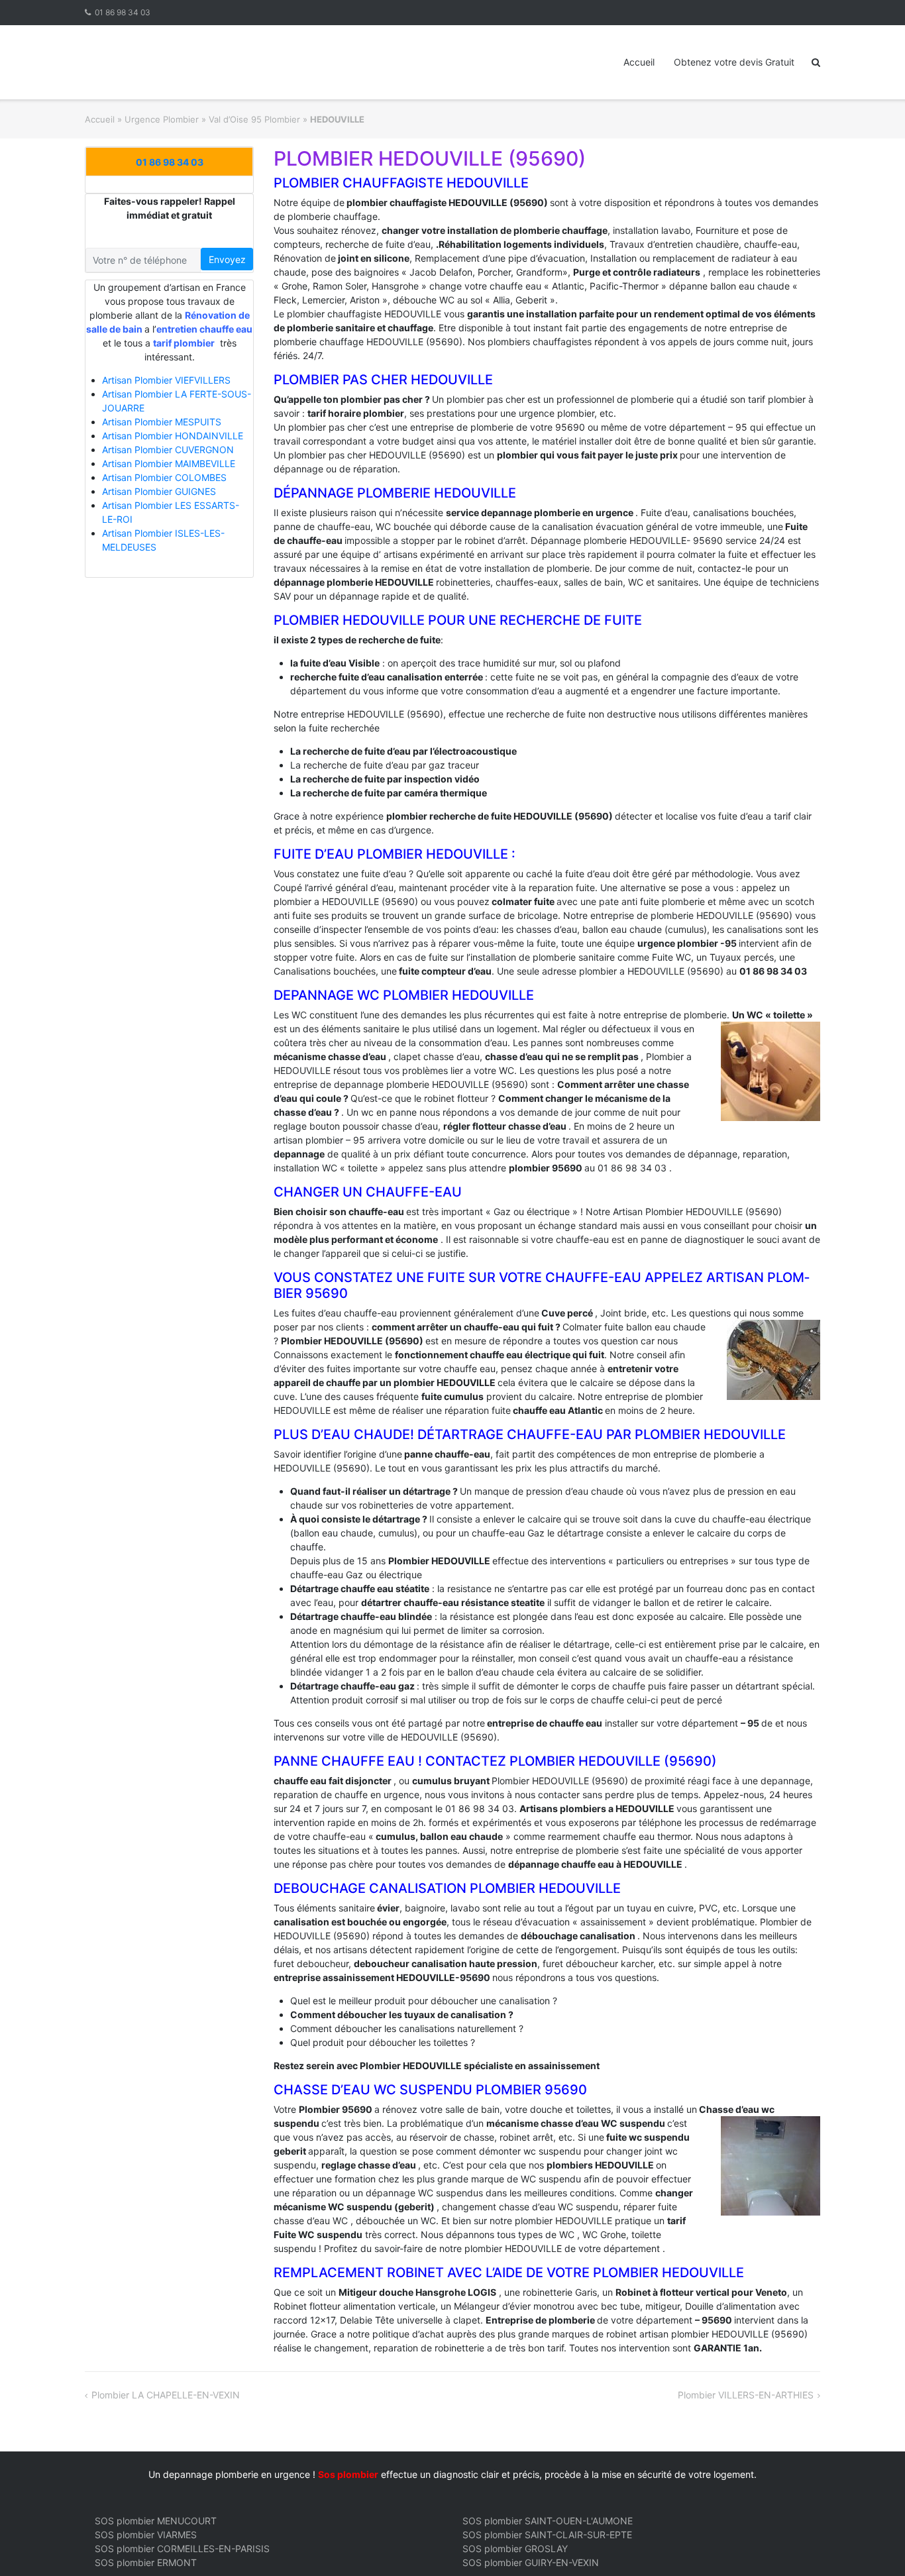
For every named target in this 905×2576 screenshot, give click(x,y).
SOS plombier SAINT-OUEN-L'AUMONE (548, 2521)
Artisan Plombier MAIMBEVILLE (169, 463)
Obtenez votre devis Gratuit (734, 62)
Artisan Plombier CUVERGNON (168, 450)
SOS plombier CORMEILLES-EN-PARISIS (182, 2549)
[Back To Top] (872, 2544)
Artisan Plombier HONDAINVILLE (173, 436)
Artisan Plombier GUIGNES (159, 491)
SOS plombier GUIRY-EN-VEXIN (531, 2562)
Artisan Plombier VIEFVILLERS (166, 380)
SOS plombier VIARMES (146, 2535)
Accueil (639, 62)
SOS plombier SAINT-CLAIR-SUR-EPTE (547, 2535)
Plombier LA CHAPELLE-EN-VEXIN (166, 2395)
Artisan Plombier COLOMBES (164, 477)
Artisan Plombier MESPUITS (162, 422)
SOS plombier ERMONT (146, 2562)
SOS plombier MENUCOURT (156, 2521)
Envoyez (227, 259)
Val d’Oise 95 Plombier (254, 119)
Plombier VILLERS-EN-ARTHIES (746, 2395)
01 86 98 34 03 (123, 12)
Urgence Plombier (162, 119)
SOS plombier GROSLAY (515, 2549)
